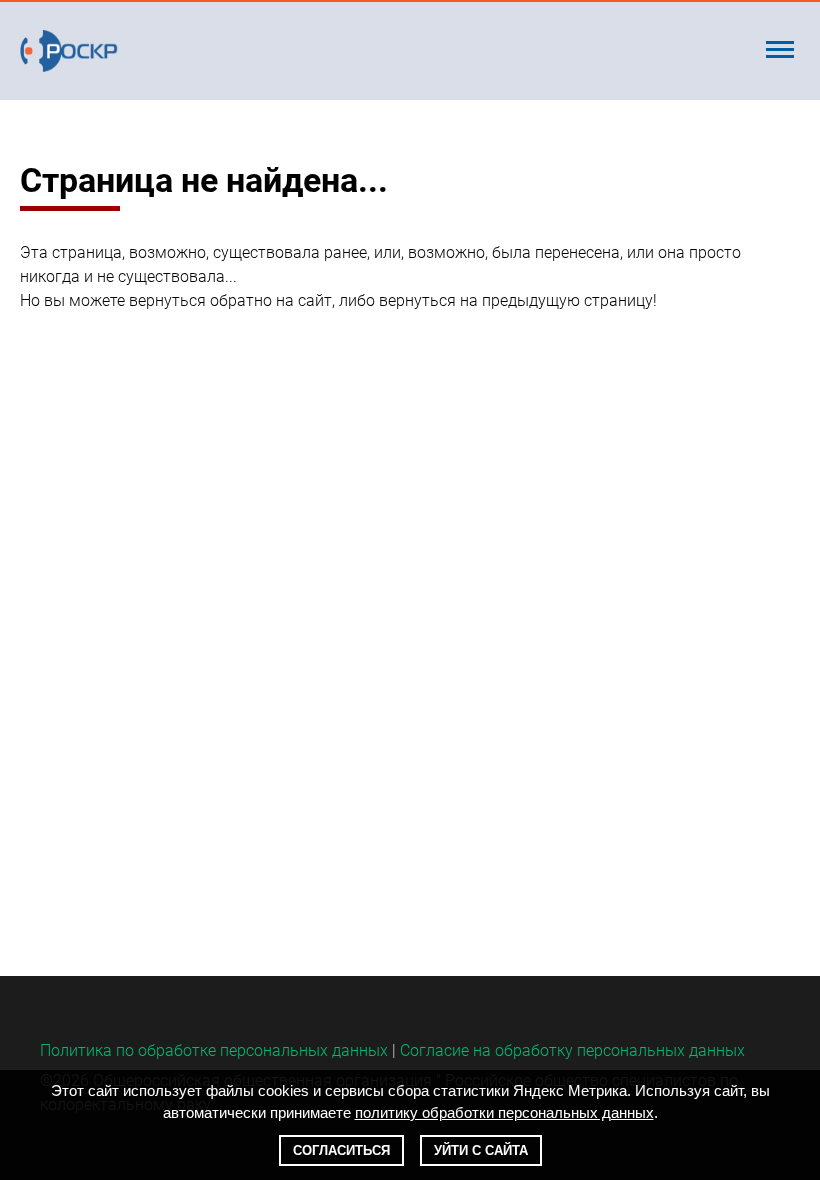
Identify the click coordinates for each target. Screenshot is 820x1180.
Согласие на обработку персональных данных (572, 1050)
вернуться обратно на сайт (230, 300)
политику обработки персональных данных (504, 1112)
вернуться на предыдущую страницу (516, 300)
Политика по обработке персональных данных (214, 1050)
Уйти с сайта (481, 1150)
